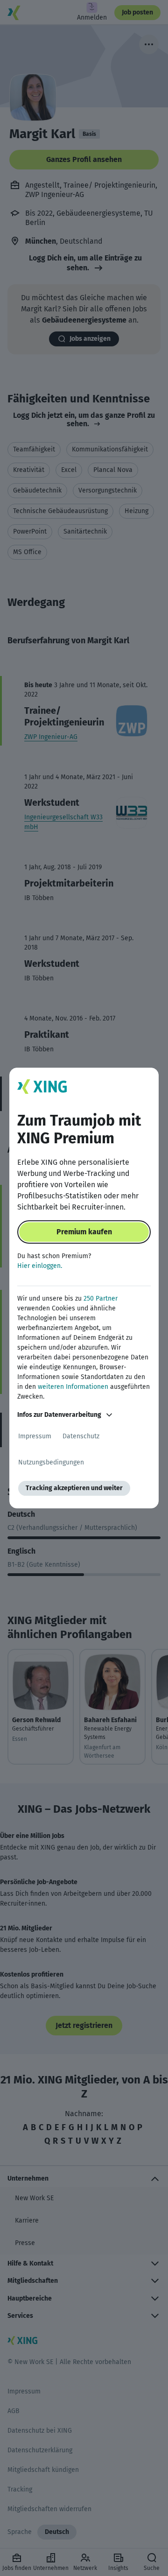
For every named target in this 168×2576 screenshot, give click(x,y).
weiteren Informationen (73, 1387)
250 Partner (101, 1299)
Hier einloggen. (40, 1266)
